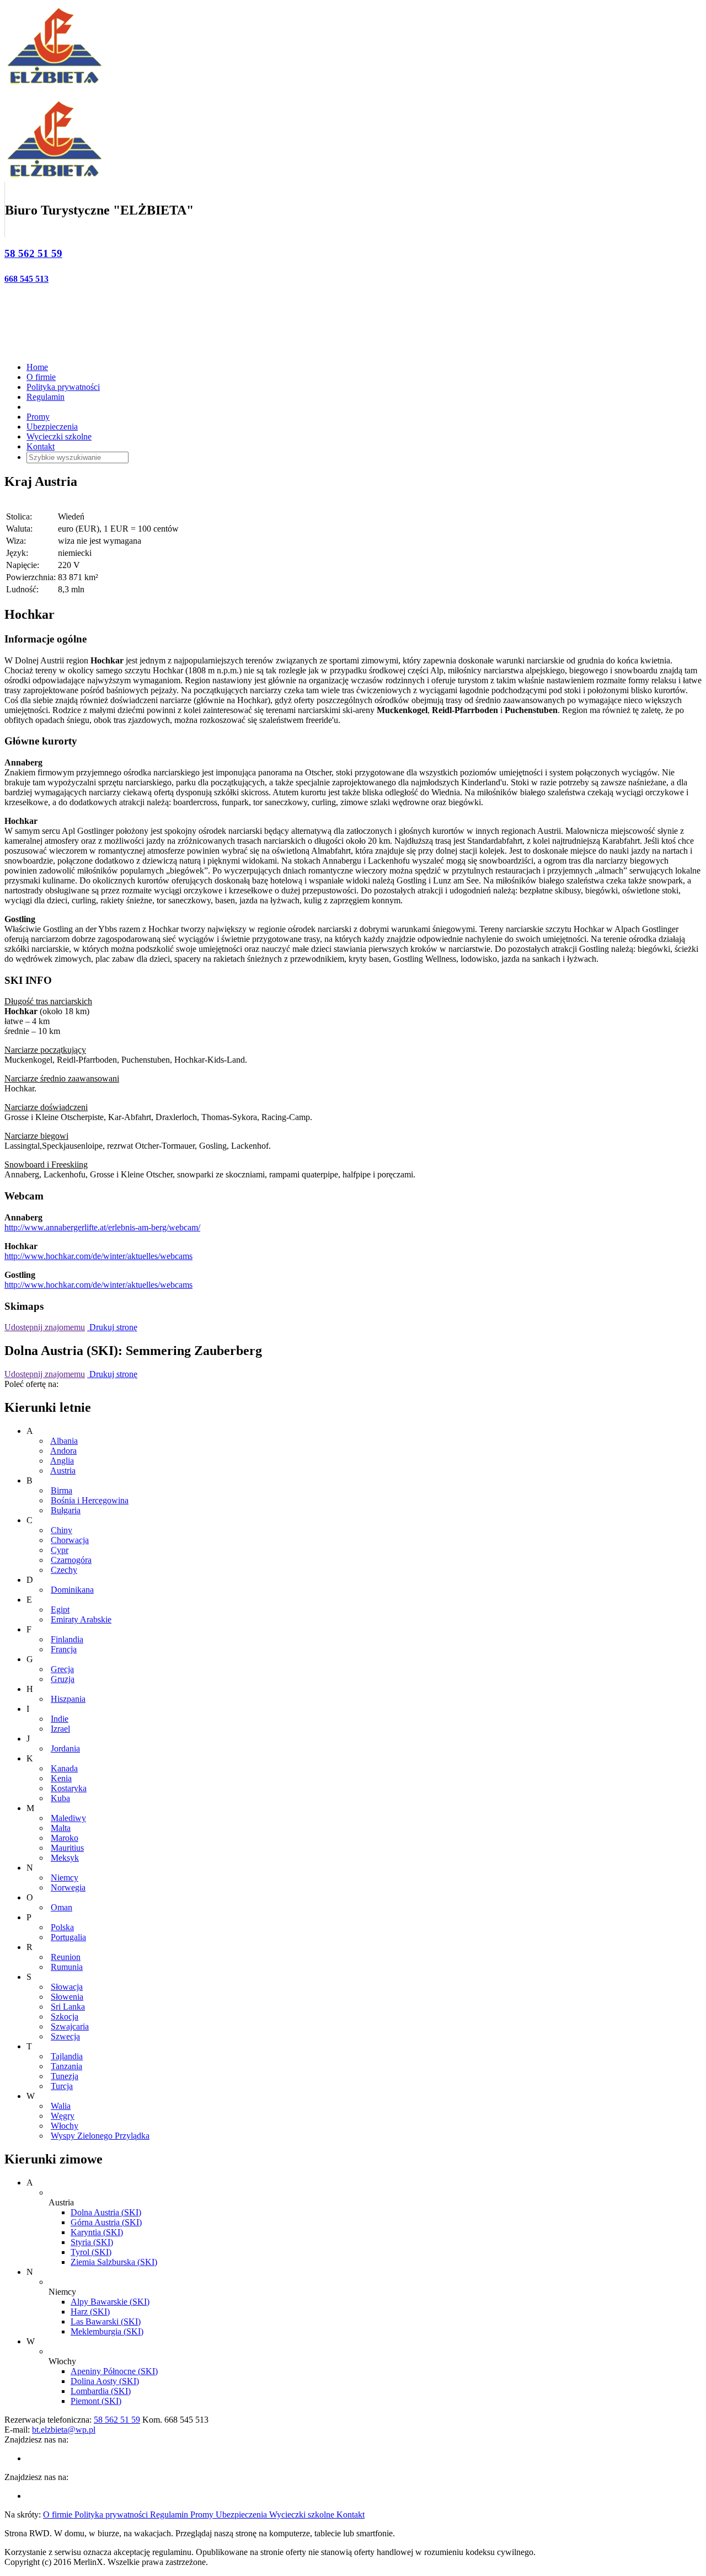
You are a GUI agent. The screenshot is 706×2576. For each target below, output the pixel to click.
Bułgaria (66, 1510)
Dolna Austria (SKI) (106, 2212)
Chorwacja (70, 1540)
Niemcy (65, 1878)
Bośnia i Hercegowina (90, 1500)
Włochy (65, 2126)
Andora (63, 1451)
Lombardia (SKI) (101, 2391)
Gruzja (63, 1679)
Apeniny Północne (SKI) (114, 2371)
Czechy (64, 1570)
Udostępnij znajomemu (45, 1327)
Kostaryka (69, 1788)
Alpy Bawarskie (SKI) (110, 2302)
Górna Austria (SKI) (106, 2222)
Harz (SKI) (90, 2312)
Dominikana (72, 1590)
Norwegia (68, 1887)
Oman (61, 1907)
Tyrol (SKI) (91, 2252)
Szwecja (65, 2036)
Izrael (60, 1729)
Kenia (61, 1778)
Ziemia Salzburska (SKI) (114, 2262)
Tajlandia (67, 2056)
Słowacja (67, 1987)
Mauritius (67, 1848)
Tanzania (66, 2066)
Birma (61, 1490)
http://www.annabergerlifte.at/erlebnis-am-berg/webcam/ (102, 1227)
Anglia (62, 1461)
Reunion (66, 1957)
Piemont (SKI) (96, 2401)
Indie (60, 1719)
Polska (62, 1927)
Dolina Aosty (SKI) (105, 2381)
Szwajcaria (70, 2026)
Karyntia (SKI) (97, 2232)
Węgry (63, 2116)
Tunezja (65, 2076)
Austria (63, 1471)
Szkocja (65, 2017)
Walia (61, 2106)
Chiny (61, 1530)
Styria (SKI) (92, 2242)
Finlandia (67, 1639)
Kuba (60, 1798)
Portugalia (68, 1937)
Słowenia (67, 1997)
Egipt (60, 1610)
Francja (64, 1649)
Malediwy (68, 1818)
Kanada (64, 1768)
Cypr (60, 1550)
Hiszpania (68, 1699)
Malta (61, 1828)
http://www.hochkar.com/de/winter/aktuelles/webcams (98, 1256)
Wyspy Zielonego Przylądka (100, 2136)
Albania (64, 1441)
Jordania (65, 1748)
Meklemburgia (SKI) (107, 2331)
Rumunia (67, 1967)
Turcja (62, 2086)
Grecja (62, 1669)
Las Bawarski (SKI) (106, 2321)
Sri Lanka (68, 2007)
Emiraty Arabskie (81, 1619)
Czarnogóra (71, 1560)
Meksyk (65, 1858)
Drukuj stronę (112, 1327)
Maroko (65, 1838)
